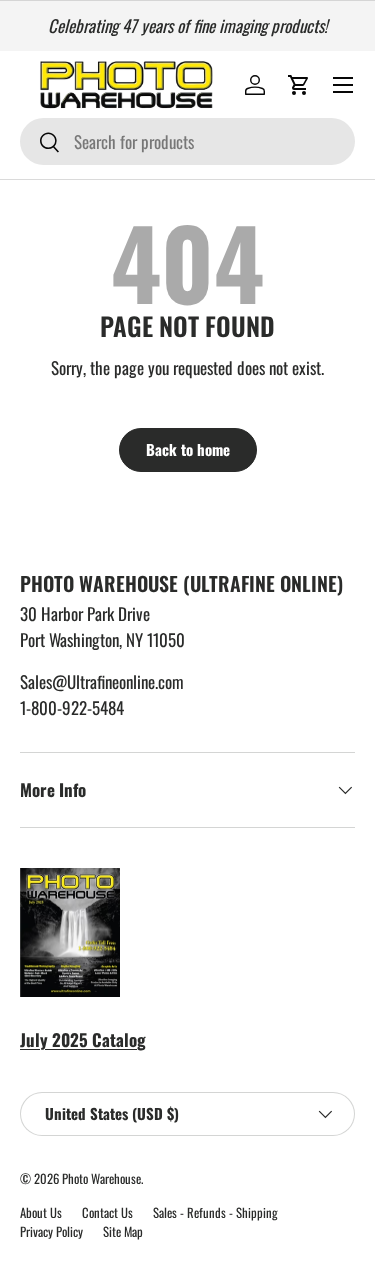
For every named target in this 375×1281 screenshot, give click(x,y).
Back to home (188, 449)
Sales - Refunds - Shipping (215, 1212)
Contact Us (107, 1212)
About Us (41, 1212)
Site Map (123, 1231)
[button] (299, 85)
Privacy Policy (51, 1231)
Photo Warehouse (101, 1178)
